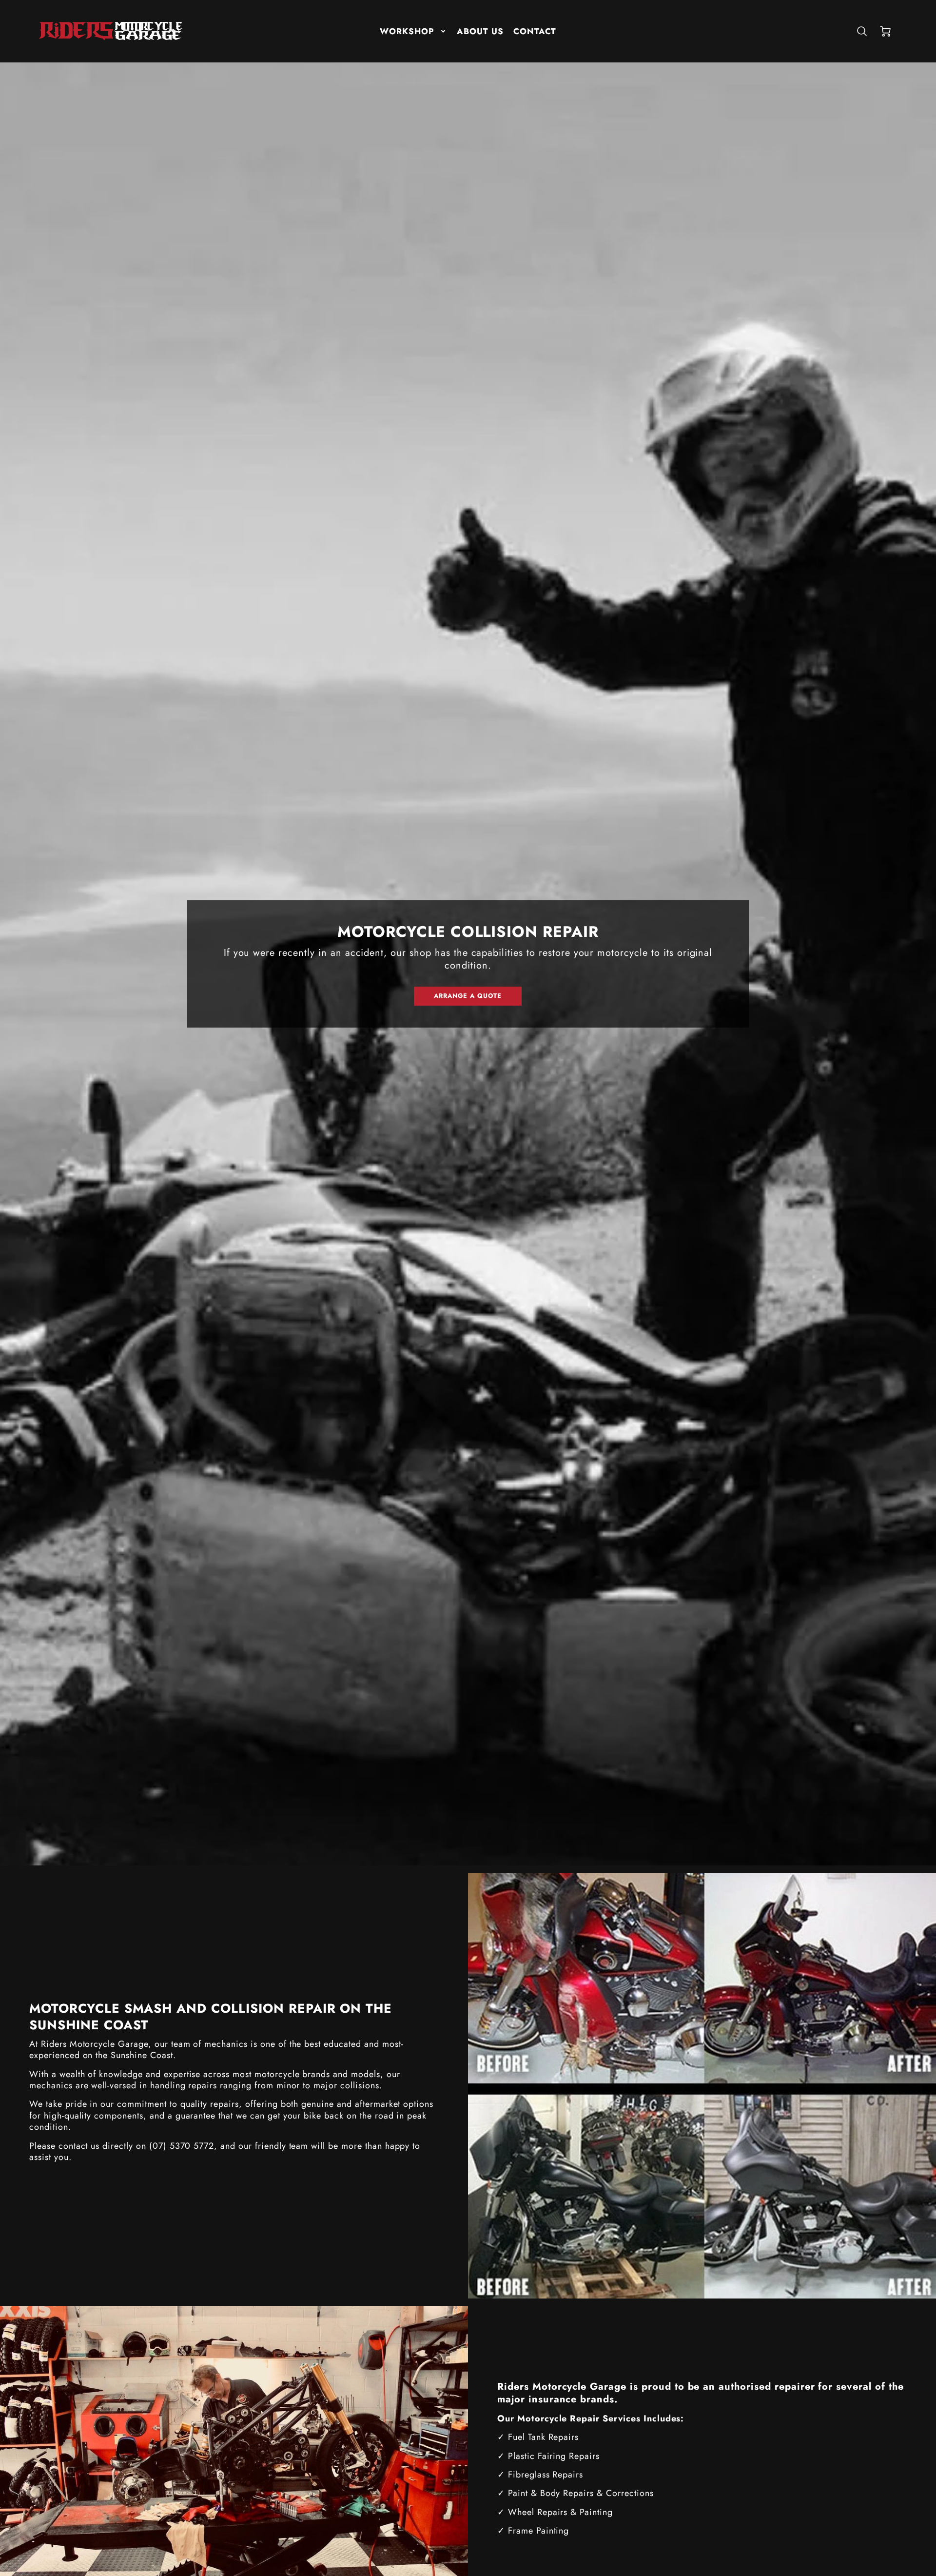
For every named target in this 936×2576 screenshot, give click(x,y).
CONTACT (535, 31)
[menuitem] (413, 31)
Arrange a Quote (468, 996)
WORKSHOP (407, 31)
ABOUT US (480, 31)
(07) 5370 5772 (182, 2146)
